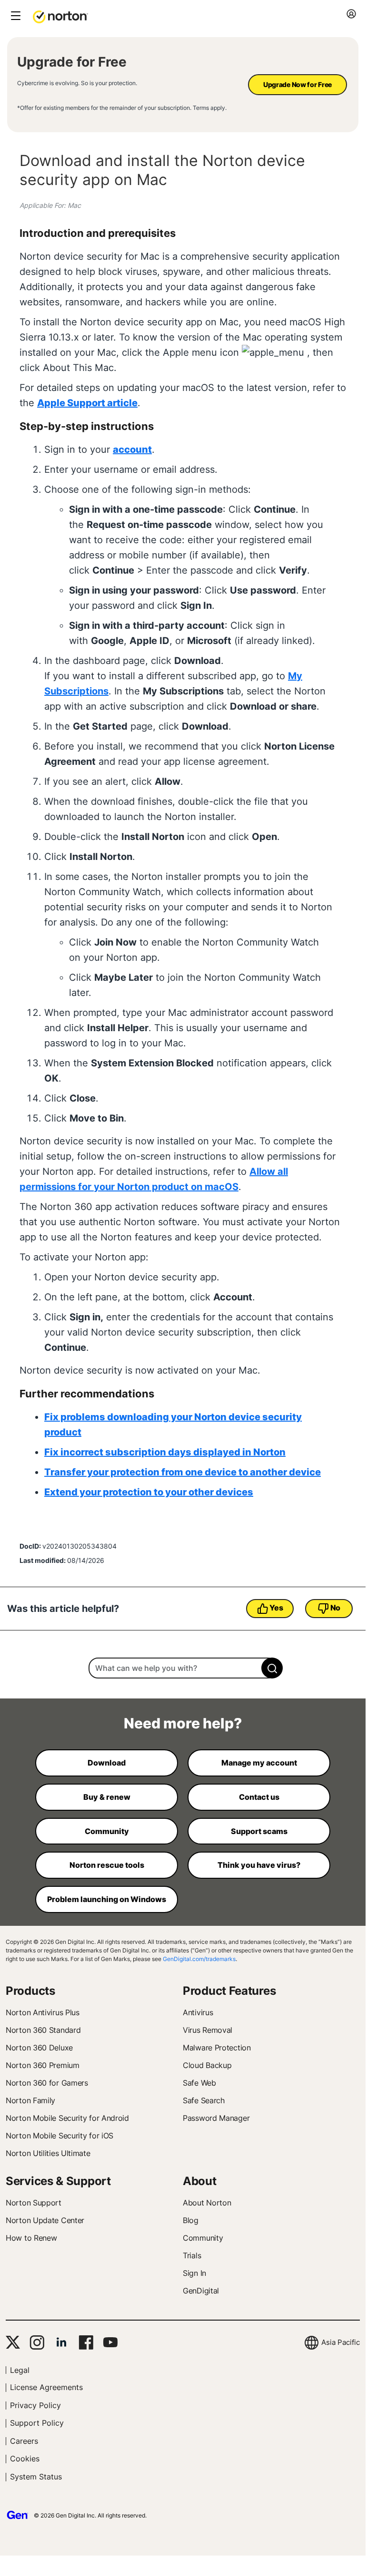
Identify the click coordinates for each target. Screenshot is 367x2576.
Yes (276, 1608)
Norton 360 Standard (43, 2030)
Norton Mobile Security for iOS (60, 2136)
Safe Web (199, 2083)
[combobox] (183, 1668)
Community (203, 2238)
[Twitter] (13, 2342)
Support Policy (37, 2423)
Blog (191, 2220)
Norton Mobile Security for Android (67, 2118)
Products (30, 1991)
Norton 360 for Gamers (47, 2083)
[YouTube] (110, 2342)
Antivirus (198, 2012)
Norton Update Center (45, 2220)
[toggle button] (15, 16)
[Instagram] (37, 2342)
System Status (36, 2477)
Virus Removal (208, 2030)
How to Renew (31, 2238)
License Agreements (46, 2387)
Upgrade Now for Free (298, 84)
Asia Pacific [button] (341, 2342)
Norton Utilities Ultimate (48, 2153)
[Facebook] (86, 2342)
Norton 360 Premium (43, 2065)
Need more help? (183, 1723)
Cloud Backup (207, 2065)
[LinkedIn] (61, 2342)
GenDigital (201, 2291)
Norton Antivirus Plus (43, 2012)
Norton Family (30, 2100)
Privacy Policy (35, 2405)
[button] (60, 16)
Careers (24, 2441)
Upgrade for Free (72, 62)
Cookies (25, 2459)
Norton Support (34, 2203)
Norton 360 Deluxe (39, 2048)
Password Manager (216, 2118)
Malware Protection (217, 2048)
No (335, 1608)
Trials (192, 2255)
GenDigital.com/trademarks (199, 1959)
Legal (20, 2370)
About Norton (207, 2203)
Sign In (194, 2273)
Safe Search (204, 2100)
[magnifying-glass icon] (272, 1668)
